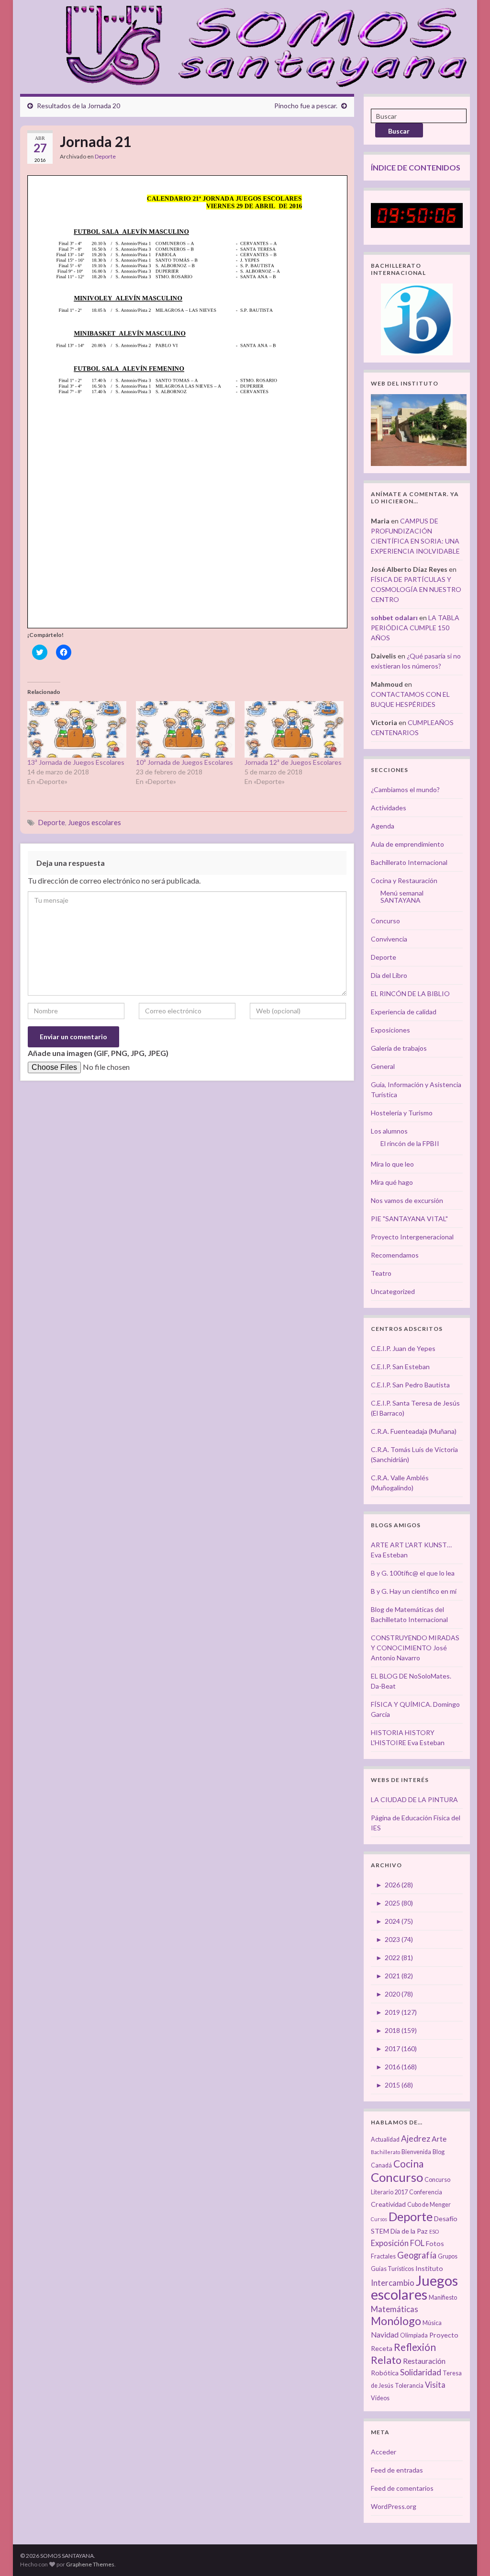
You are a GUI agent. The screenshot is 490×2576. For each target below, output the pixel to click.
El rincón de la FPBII (410, 1143)
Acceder (384, 2452)
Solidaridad (421, 2372)
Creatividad (388, 2204)
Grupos (448, 2256)
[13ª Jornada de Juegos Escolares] (77, 729)
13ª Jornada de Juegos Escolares (76, 762)
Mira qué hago (392, 1182)
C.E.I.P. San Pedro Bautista (410, 1385)
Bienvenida (416, 2152)
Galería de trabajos (399, 1048)
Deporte (105, 156)
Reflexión (415, 2347)
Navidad (385, 2335)
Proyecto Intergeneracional (412, 1237)
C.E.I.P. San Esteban (400, 1367)
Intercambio (393, 2283)
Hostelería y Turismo (402, 1113)
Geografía (417, 2255)
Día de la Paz (409, 2231)
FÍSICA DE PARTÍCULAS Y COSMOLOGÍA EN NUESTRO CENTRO (416, 589)
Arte (439, 2139)
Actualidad (385, 2139)
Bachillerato (385, 2152)
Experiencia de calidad (404, 1012)
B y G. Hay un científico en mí (414, 1591)
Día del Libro (389, 975)
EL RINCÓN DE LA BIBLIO (410, 993)
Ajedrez (416, 2139)
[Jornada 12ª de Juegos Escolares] (294, 729)
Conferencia (426, 2192)
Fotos (435, 2243)
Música (432, 2323)
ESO (434, 2231)
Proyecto (444, 2335)
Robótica (385, 2373)
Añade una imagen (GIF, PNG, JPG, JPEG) (98, 1053)
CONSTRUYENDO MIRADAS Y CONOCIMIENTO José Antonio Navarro (415, 1648)
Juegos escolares (95, 823)
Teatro (381, 1273)
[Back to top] (468, 2554)
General (383, 1066)
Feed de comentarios (402, 2488)
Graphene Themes (90, 2564)
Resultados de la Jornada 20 (78, 106)
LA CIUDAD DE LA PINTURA (414, 1799)
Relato (386, 2360)
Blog (439, 2152)
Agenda (383, 826)
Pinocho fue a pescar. (306, 106)
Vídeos (380, 2398)
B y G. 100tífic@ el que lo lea (413, 1573)
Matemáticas (395, 2309)
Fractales (383, 2256)
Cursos (379, 2219)
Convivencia (389, 939)
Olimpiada (414, 2335)
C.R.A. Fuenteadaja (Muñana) (414, 1431)
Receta (382, 2348)
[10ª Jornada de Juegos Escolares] (185, 729)
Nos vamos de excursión (407, 1200)
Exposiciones (390, 1030)
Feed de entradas (397, 2470)
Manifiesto (443, 2298)
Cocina (408, 2163)
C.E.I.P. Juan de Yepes (403, 1348)
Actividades (389, 808)
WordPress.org (394, 2506)
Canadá (381, 2165)
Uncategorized (393, 1291)
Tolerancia (409, 2386)
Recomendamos (395, 1255)
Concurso (385, 921)
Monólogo (396, 2321)
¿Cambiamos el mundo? (405, 789)
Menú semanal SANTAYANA (402, 896)
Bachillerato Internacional (409, 862)
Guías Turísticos (392, 2269)
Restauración (424, 2361)
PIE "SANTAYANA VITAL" (409, 1219)
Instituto (429, 2268)
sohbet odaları (394, 618)
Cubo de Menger (429, 2205)
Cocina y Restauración (404, 880)
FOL (417, 2243)
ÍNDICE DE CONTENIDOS (416, 167)
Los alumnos (389, 1131)
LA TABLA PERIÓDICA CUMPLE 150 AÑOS (415, 628)
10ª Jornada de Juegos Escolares (184, 762)
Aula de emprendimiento (407, 844)
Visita (435, 2385)
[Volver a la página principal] (261, 45)
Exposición (390, 2243)
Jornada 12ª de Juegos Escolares (293, 762)
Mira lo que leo (392, 1164)
